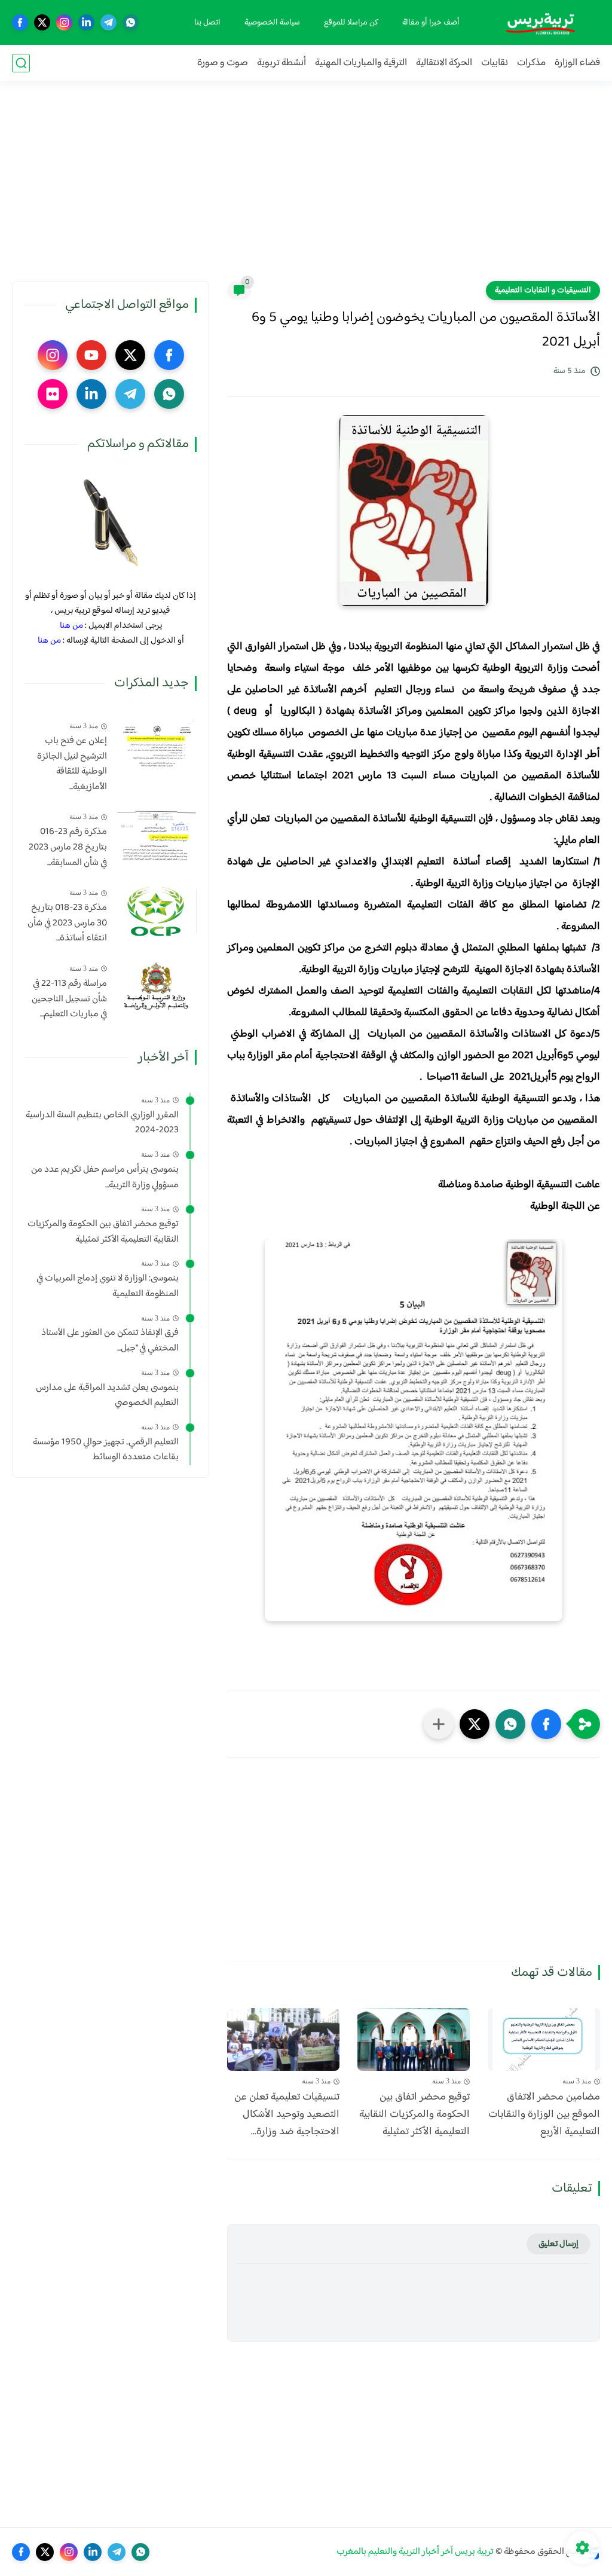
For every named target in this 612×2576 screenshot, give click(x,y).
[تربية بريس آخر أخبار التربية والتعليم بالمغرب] (540, 22)
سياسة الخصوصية (272, 23)
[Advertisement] (306, 188)
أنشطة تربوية (281, 63)
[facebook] (20, 22)
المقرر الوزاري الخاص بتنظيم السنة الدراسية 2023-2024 (102, 1123)
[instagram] (64, 22)
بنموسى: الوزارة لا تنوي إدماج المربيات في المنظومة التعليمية (108, 1286)
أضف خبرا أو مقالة (431, 23)
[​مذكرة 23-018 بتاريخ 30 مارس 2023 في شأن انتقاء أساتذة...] (156, 911)
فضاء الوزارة (577, 63)
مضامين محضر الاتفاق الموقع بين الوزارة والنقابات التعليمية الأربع (544, 2114)
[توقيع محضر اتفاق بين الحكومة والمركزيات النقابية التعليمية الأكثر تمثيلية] (414, 2040)
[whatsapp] (131, 22)
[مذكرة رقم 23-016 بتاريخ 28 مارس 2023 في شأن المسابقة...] (156, 835)
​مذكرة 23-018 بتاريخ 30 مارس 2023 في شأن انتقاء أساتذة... (67, 923)
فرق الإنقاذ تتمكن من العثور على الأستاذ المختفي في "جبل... (110, 1341)
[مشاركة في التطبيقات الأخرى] (439, 1724)
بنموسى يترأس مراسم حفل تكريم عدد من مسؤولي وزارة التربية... (105, 1177)
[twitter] (42, 22)
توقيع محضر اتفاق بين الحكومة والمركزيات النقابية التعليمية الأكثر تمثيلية (414, 2114)
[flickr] (53, 394)
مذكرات (531, 63)
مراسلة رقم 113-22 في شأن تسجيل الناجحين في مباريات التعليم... (69, 999)
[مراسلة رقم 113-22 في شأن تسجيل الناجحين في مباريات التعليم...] (156, 987)
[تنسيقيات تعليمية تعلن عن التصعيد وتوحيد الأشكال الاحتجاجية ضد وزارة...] (283, 2040)
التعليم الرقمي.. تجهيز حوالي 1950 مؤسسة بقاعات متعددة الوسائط (106, 1450)
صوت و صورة (223, 63)
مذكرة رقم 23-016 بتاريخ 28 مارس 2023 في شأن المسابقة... (68, 847)
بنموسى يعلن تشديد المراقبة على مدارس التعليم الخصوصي (107, 1396)
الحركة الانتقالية (444, 63)
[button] (546, 1724)
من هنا (71, 626)
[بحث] (21, 63)
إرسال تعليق (559, 2244)
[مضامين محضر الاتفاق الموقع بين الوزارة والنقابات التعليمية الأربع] (544, 2040)
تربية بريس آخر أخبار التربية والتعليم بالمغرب (415, 2552)
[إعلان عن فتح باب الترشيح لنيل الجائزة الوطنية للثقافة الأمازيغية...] (156, 744)
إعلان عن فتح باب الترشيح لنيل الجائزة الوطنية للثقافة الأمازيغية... (72, 764)
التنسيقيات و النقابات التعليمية (543, 291)
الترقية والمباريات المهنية (361, 63)
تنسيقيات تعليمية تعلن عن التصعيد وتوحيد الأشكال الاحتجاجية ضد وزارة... (287, 2114)
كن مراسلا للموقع (351, 23)
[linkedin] (86, 22)
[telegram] (108, 22)
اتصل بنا (207, 23)
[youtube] (91, 355)
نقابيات (495, 63)
